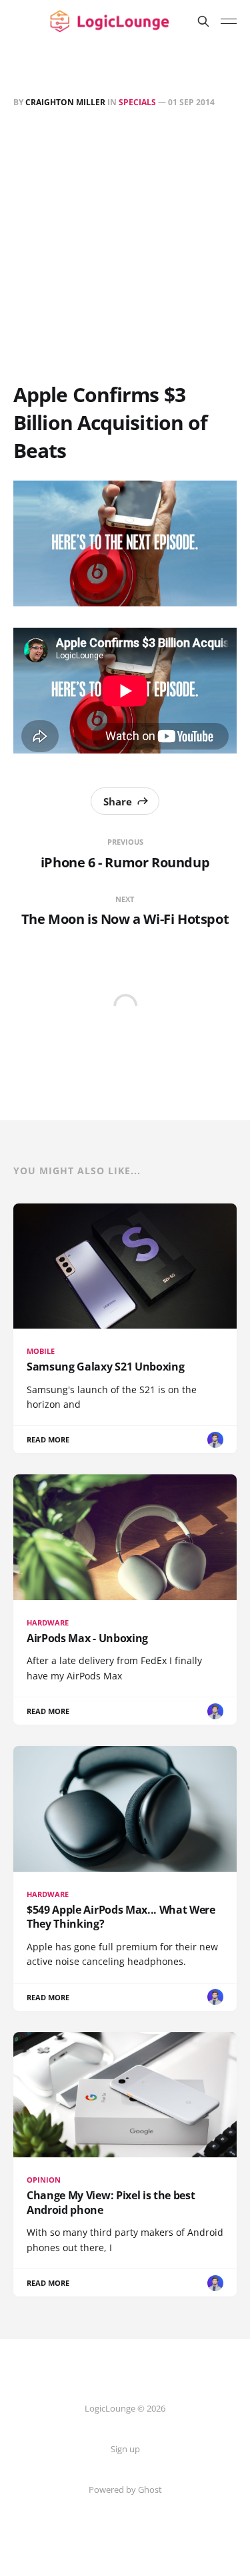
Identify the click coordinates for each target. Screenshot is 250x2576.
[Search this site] (203, 21)
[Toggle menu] (229, 21)
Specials (137, 102)
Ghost (150, 2489)
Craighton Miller (65, 102)
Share (118, 801)
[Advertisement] (125, 248)
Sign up (125, 2449)
